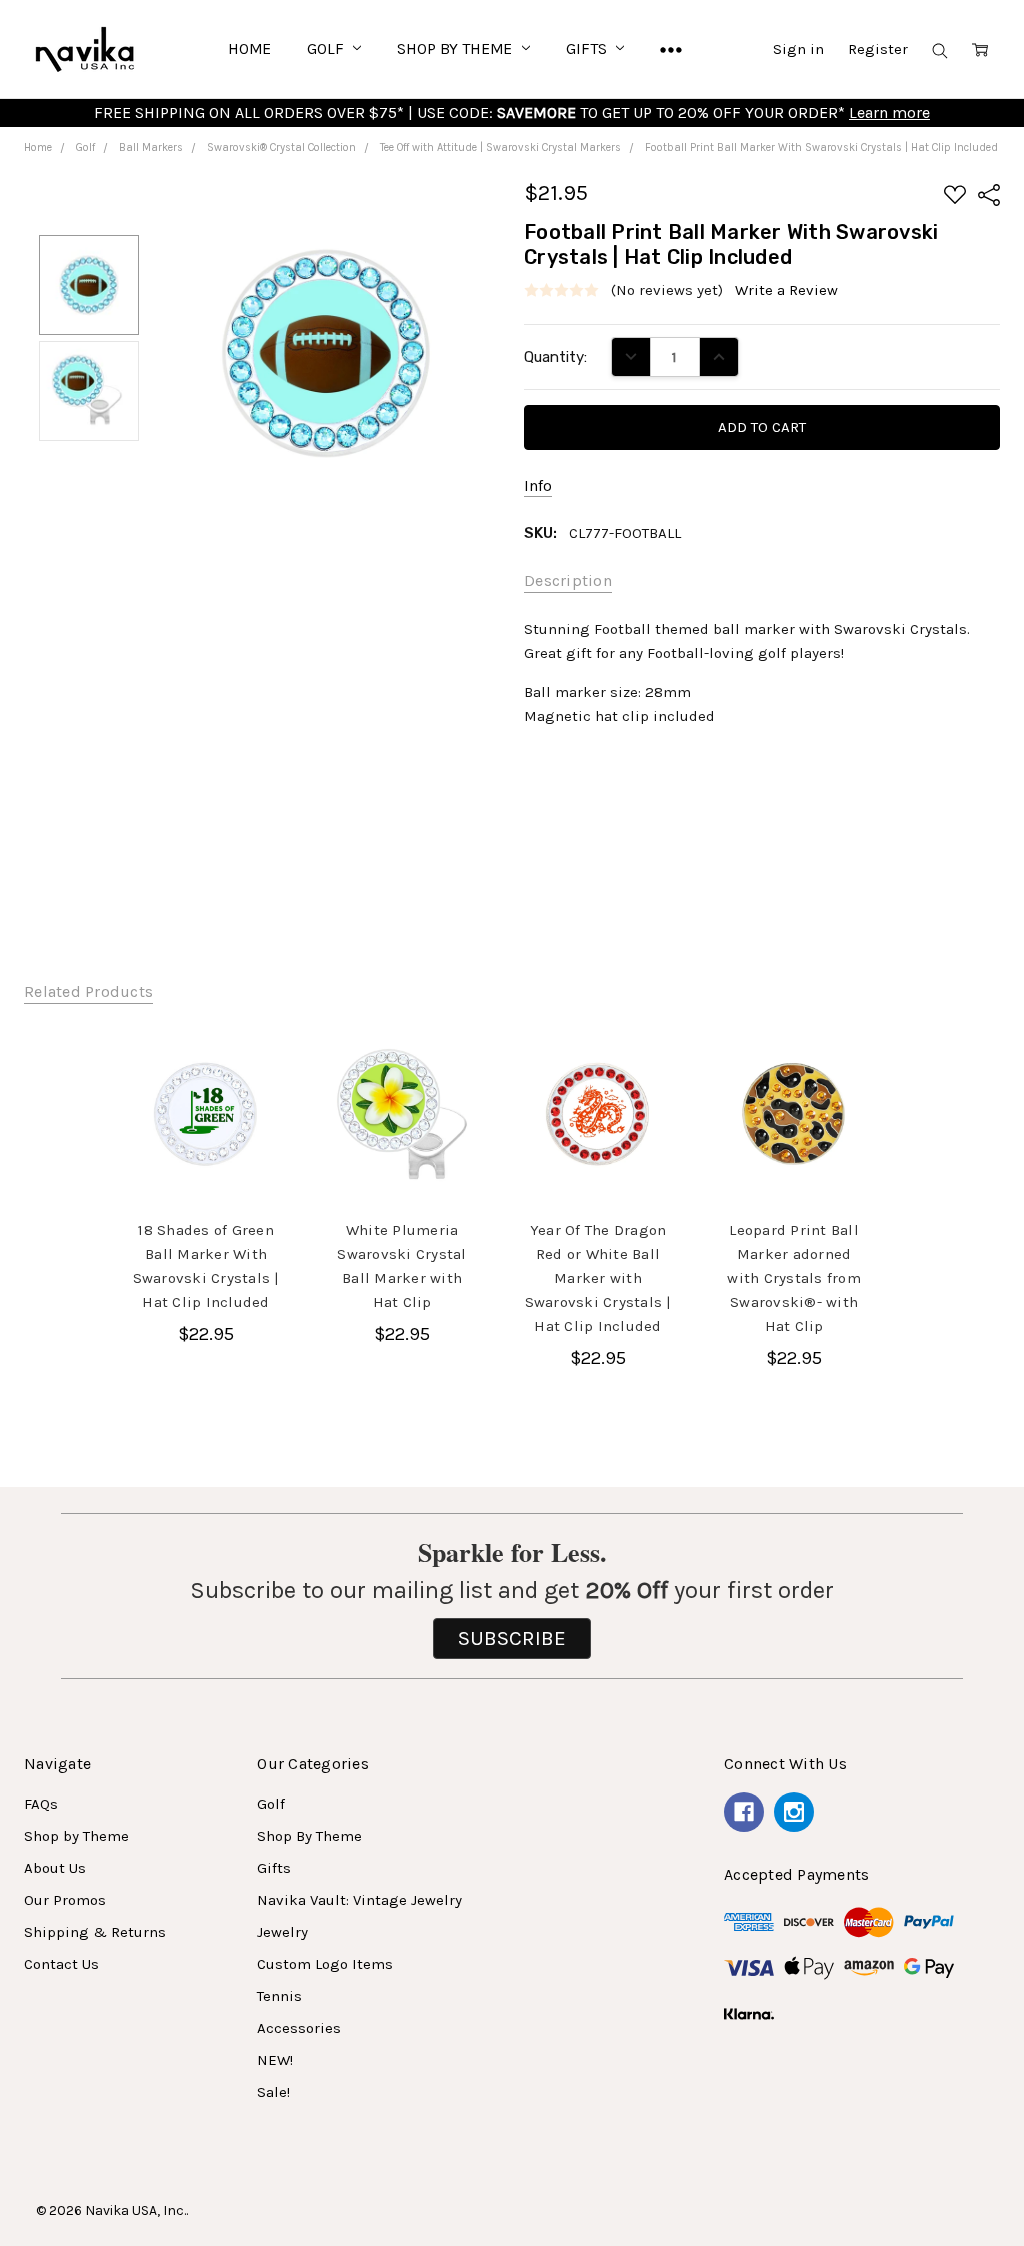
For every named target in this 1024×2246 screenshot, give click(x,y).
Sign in (798, 49)
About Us (55, 1868)
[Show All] (671, 49)
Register (878, 49)
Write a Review (786, 290)
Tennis (279, 1996)
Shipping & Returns (95, 1932)
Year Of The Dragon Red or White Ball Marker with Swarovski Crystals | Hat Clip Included (598, 1278)
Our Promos (65, 1900)
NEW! (275, 2060)
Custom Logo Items (325, 1964)
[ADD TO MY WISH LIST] (255, 1097)
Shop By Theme (456, 48)
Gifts (588, 48)
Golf (327, 48)
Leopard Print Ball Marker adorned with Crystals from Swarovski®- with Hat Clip (794, 1278)
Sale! (273, 2092)
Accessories (299, 2028)
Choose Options (402, 1147)
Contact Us (61, 1964)
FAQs (41, 1804)
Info (538, 485)
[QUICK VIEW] (255, 1065)
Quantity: (555, 357)
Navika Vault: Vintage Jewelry (359, 1900)
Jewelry (282, 1932)
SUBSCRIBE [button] (512, 1638)
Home (249, 48)
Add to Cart (206, 1155)
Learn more (889, 112)
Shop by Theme (76, 1836)
